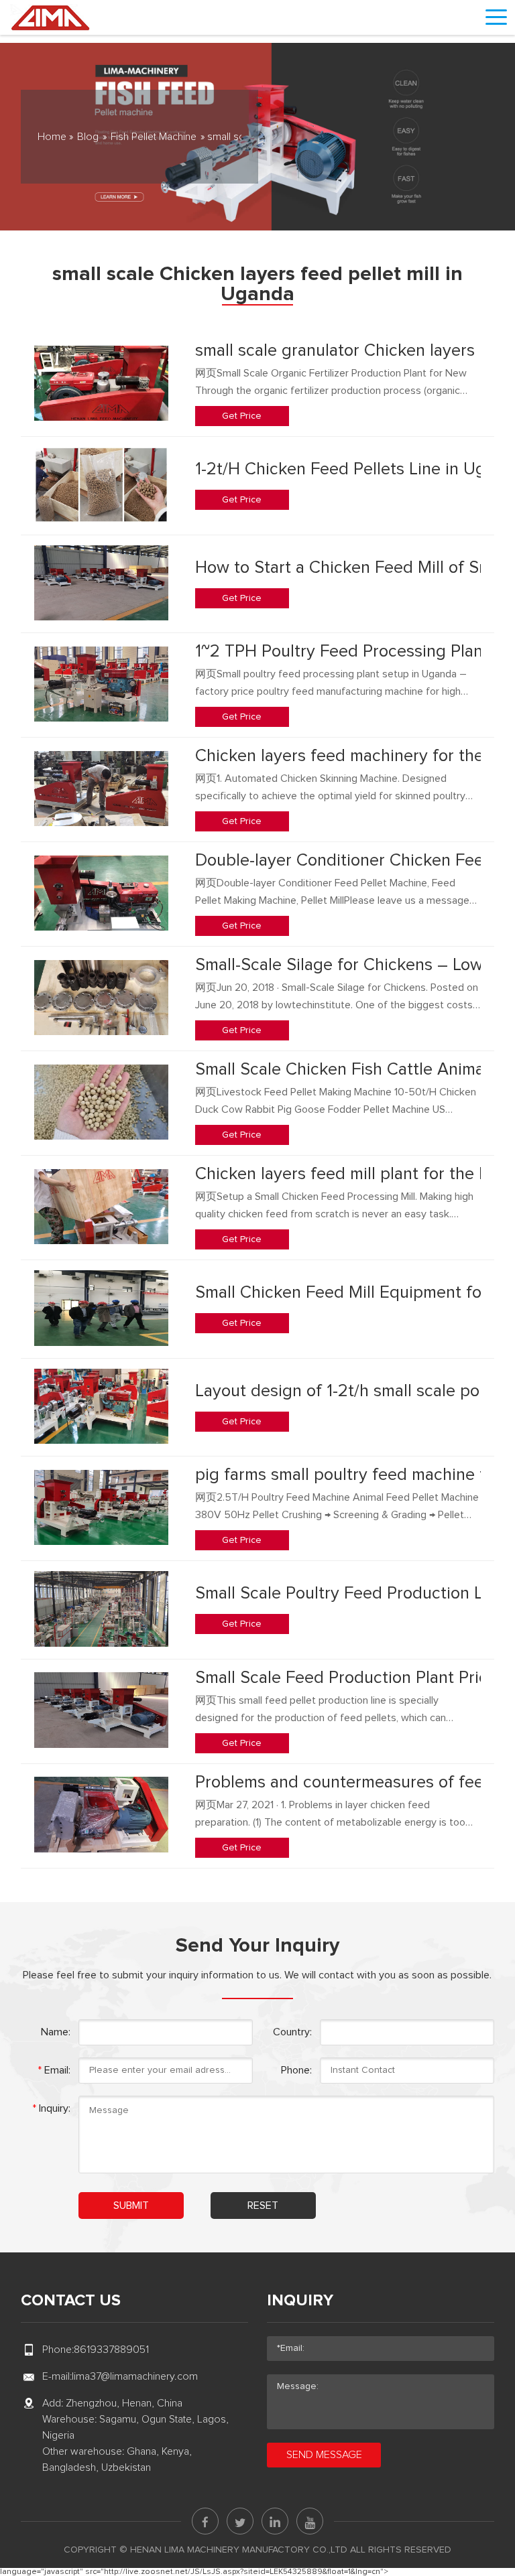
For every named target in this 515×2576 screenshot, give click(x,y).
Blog (88, 137)
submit (131, 2206)
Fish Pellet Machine (154, 137)
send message (324, 2455)
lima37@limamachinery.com (135, 2376)
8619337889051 (111, 2350)
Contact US (71, 2301)
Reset (263, 2206)
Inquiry (300, 2301)
